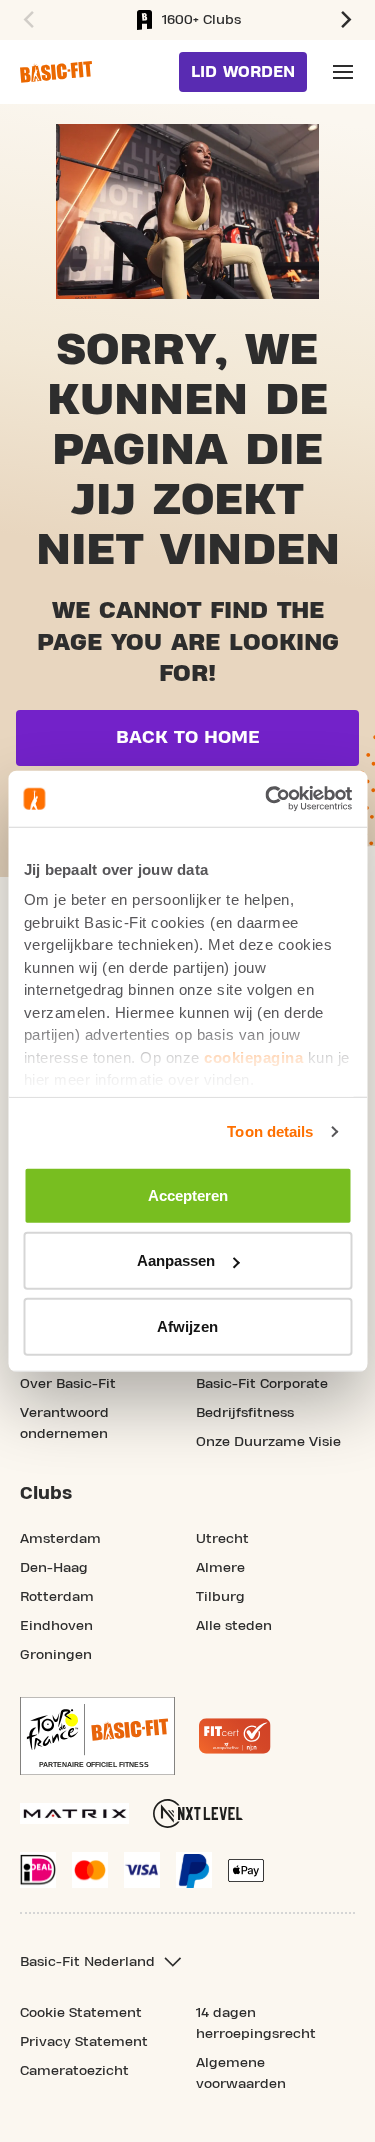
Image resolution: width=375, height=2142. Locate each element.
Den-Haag (54, 1568)
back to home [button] (188, 737)
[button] (26, 20)
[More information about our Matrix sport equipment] (74, 1813)
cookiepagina (253, 1056)
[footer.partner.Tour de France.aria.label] (97, 1736)
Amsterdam (60, 1539)
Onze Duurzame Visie (268, 1442)
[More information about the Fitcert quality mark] (235, 1736)
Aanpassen (176, 1260)
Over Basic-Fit (68, 1384)
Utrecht (222, 1539)
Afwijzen (187, 1325)
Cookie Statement (81, 2013)
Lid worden (243, 72)
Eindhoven (56, 1626)
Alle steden (234, 1626)
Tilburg (220, 1597)
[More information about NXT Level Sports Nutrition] (198, 1813)
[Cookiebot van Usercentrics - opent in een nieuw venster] (267, 799)
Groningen (56, 1655)
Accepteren (188, 1194)
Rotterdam (57, 1597)
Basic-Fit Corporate (262, 1384)
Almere (220, 1568)
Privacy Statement (84, 2042)
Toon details (270, 1131)
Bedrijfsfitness (245, 1413)
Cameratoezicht (74, 2071)
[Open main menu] (343, 72)
